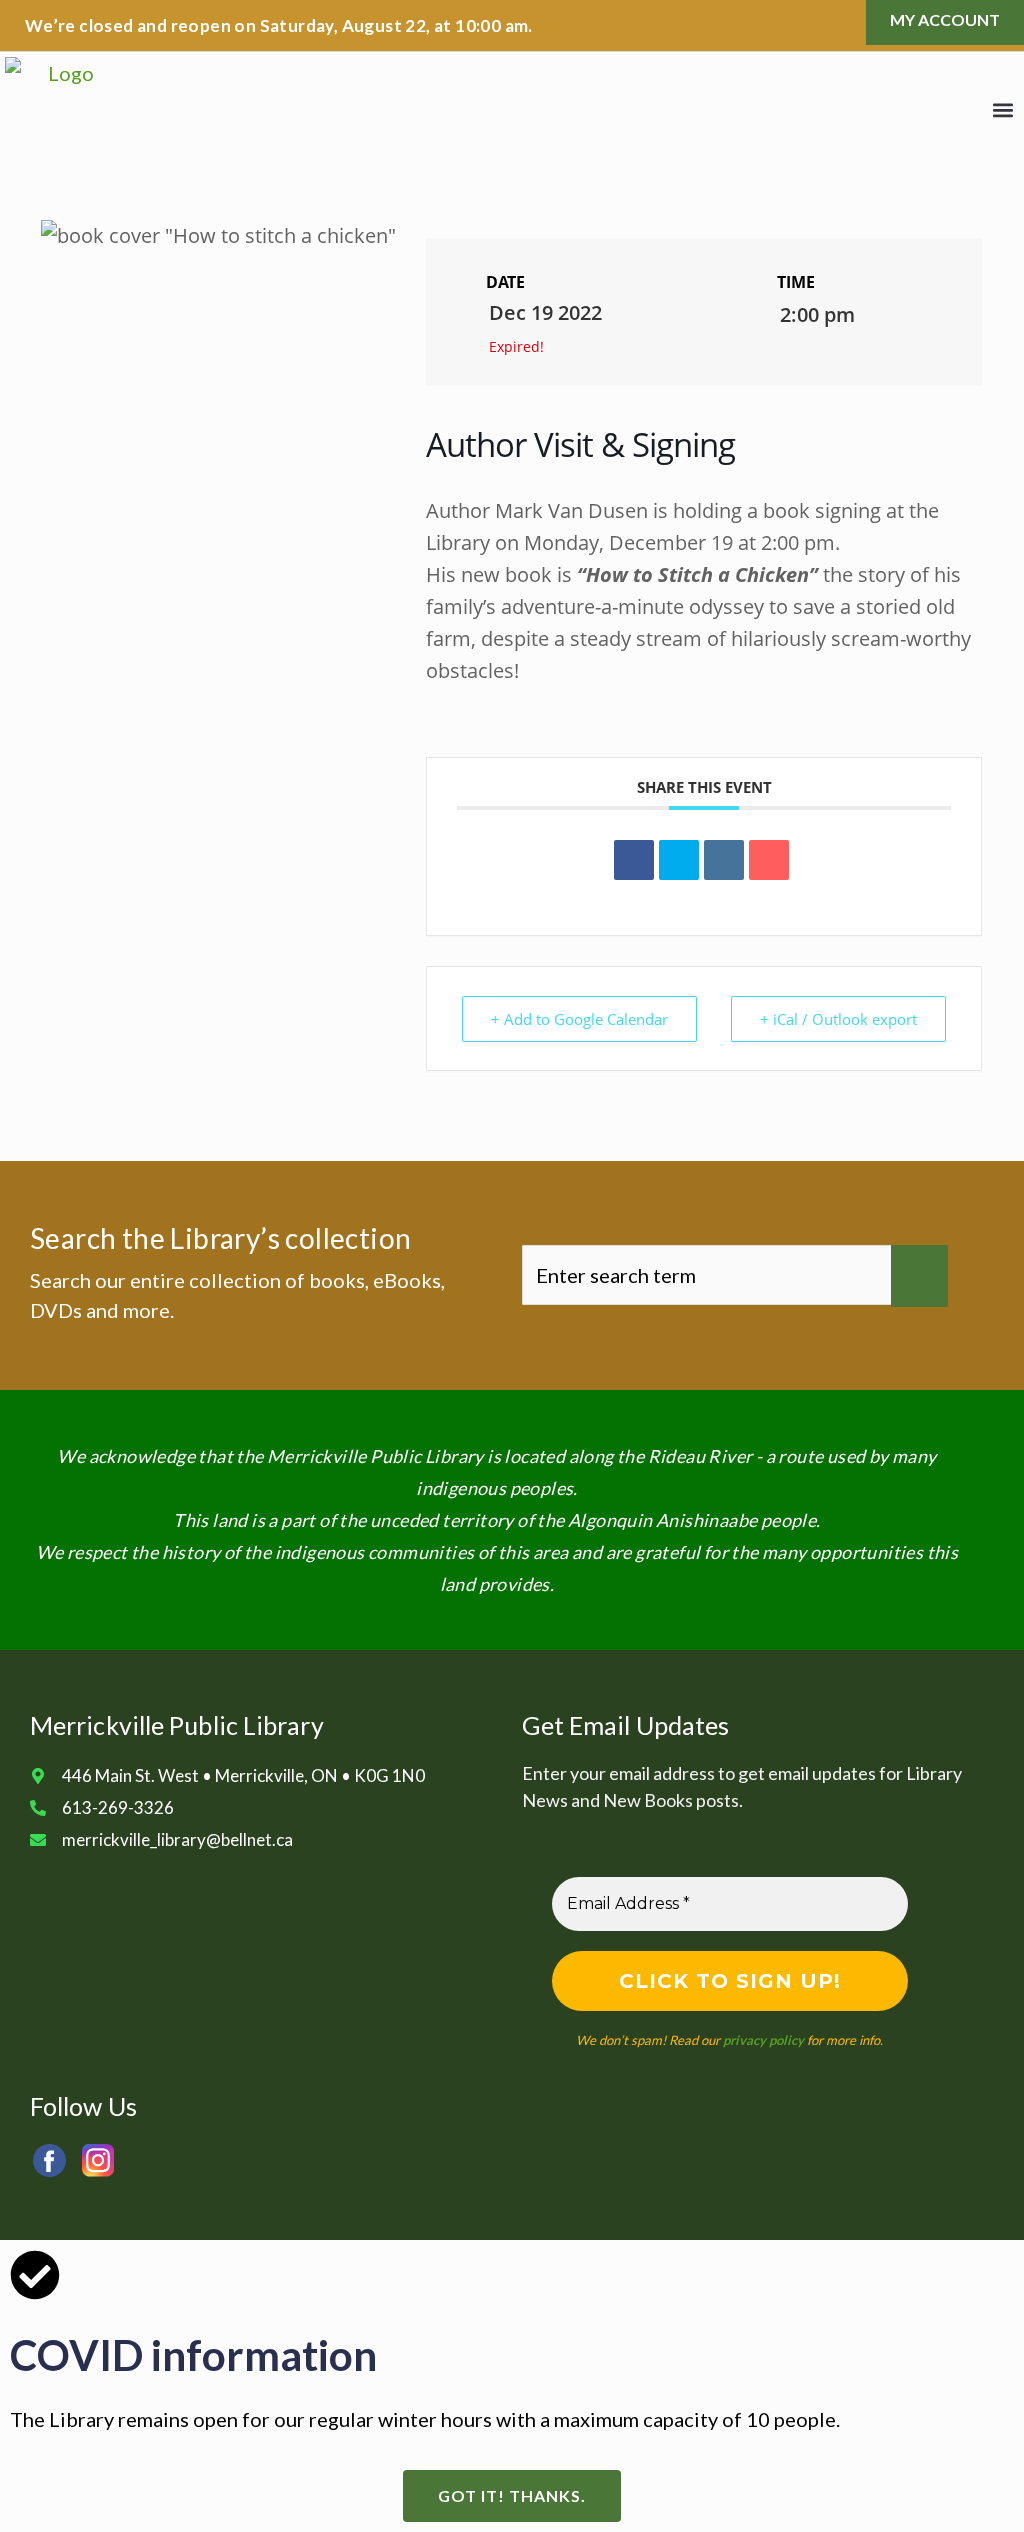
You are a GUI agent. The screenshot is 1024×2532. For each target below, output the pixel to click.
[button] (1002, 110)
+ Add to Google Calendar (579, 1019)
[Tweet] (679, 860)
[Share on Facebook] (634, 860)
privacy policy (763, 2040)
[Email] (769, 860)
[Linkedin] (724, 860)
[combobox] (707, 1275)
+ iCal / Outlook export (838, 1019)
